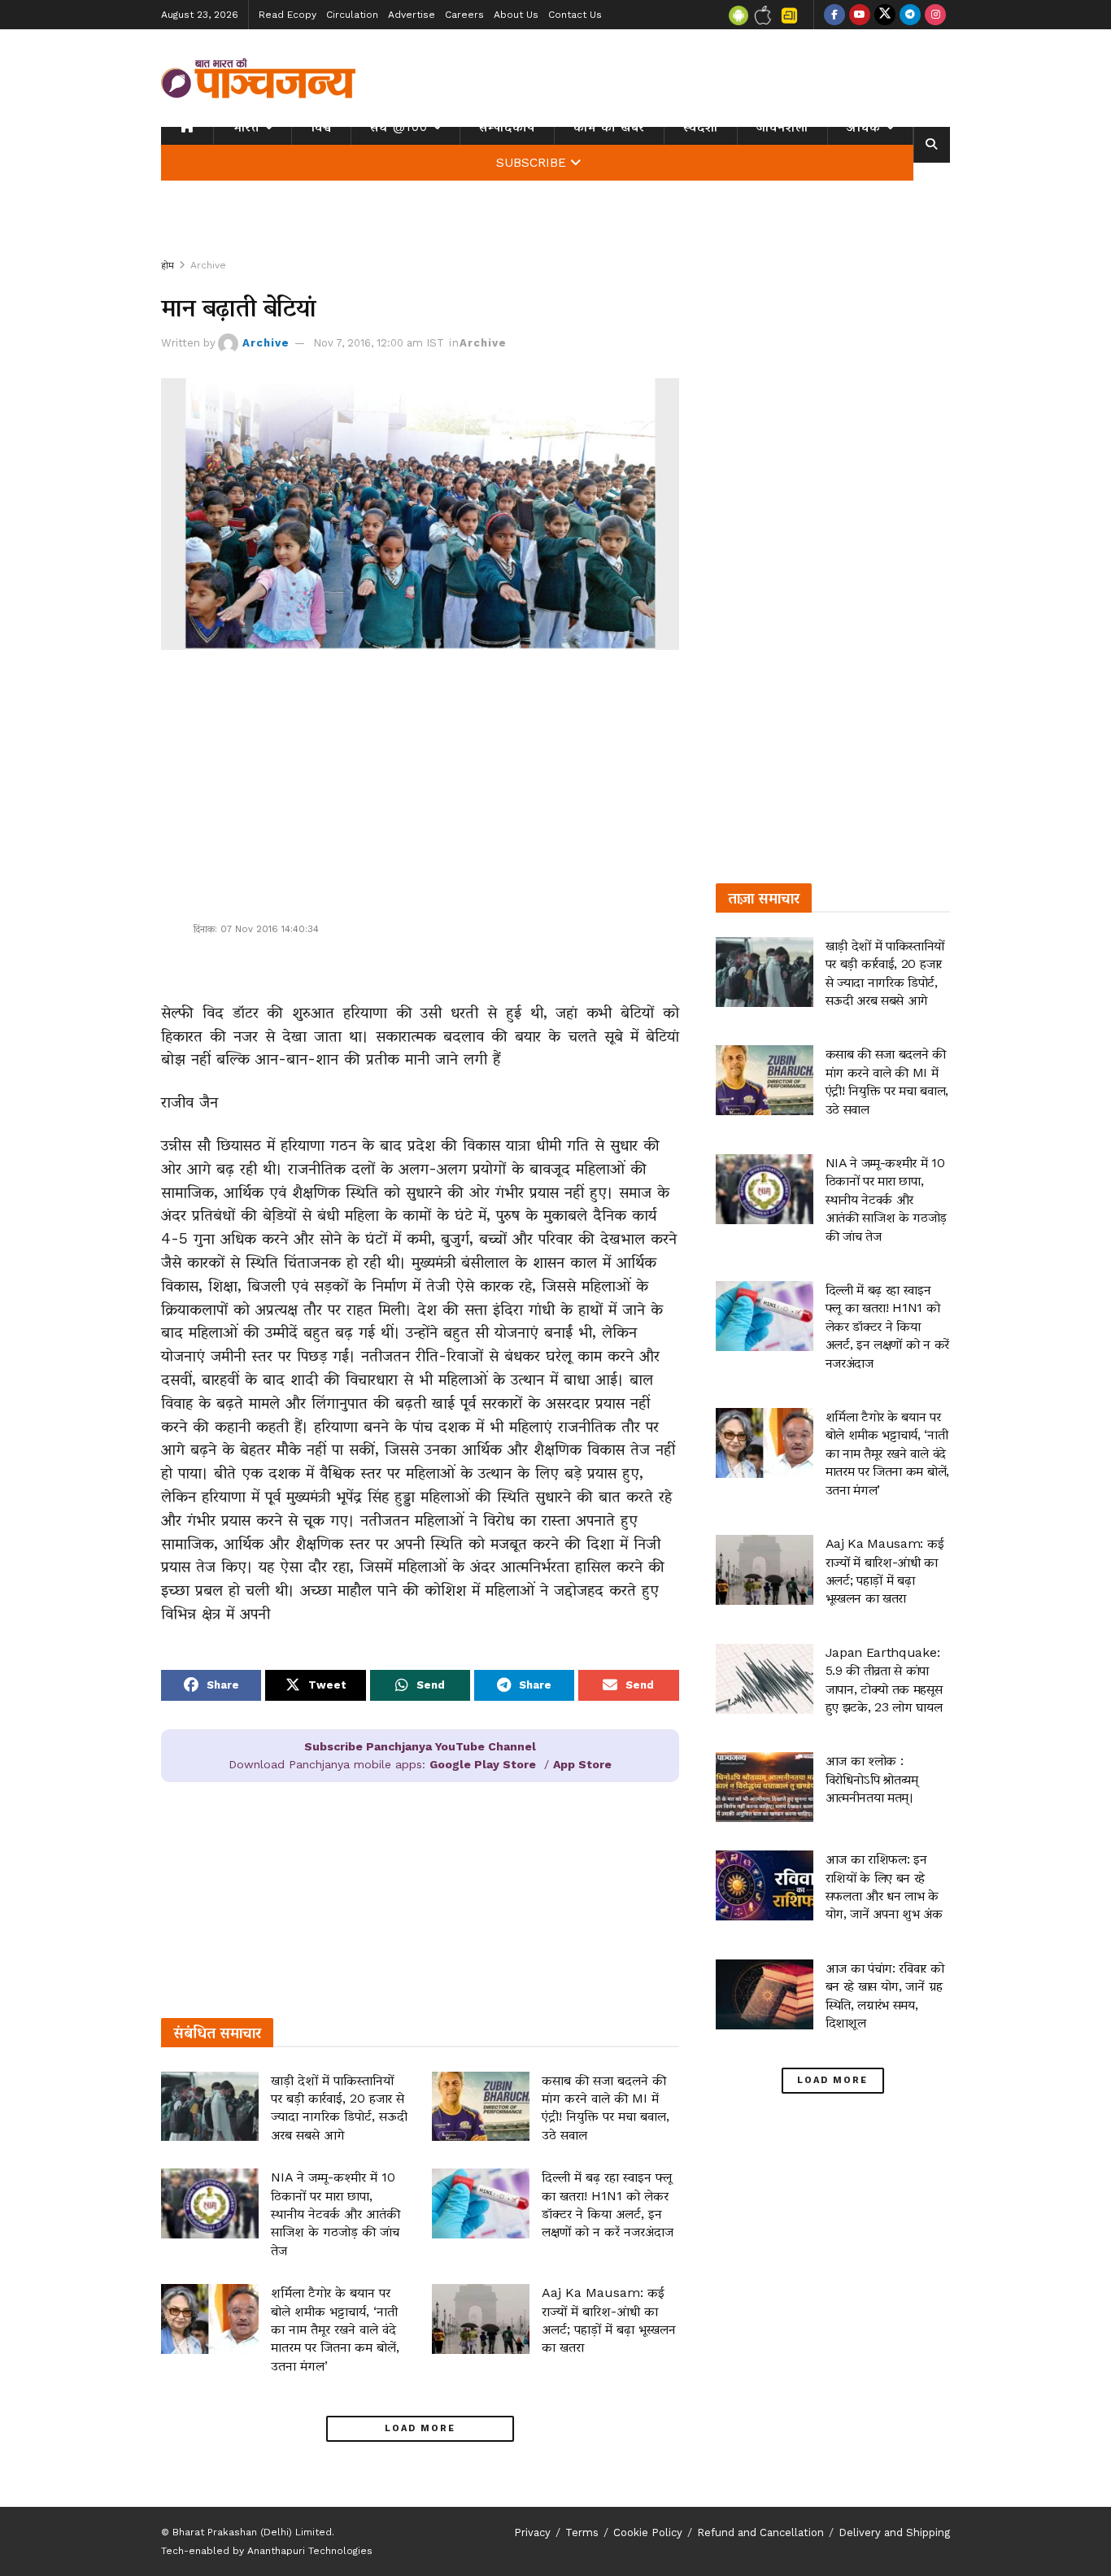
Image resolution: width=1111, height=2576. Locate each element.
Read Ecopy (288, 15)
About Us (516, 15)
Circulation (352, 15)
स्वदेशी (701, 127)
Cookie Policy (648, 2532)
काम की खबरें (609, 127)
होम (168, 265)
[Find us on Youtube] (860, 15)
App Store (582, 1764)
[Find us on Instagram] (935, 15)
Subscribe (531, 163)
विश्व (321, 127)
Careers (464, 15)
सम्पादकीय (507, 127)
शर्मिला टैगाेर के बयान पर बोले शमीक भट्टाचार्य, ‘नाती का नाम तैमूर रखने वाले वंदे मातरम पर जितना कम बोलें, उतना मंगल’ (335, 2329)
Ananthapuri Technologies (310, 2551)
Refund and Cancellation (760, 2532)
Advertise (412, 15)
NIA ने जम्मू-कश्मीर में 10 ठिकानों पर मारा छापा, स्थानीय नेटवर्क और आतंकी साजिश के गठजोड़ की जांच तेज (335, 2214)
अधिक (864, 127)
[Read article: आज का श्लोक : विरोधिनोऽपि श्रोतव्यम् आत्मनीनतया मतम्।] (765, 1787)
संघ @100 (399, 127)
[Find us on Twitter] (885, 15)
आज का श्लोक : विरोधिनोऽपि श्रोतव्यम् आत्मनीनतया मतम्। (872, 1779)
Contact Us (575, 15)
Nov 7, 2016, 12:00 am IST (379, 343)
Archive (208, 265)
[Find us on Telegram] (910, 15)
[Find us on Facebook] (834, 15)
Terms (582, 2532)
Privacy (532, 2532)
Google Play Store (483, 1764)
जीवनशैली (782, 127)
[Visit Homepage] (259, 78)
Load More (420, 2428)
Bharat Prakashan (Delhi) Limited (252, 2532)
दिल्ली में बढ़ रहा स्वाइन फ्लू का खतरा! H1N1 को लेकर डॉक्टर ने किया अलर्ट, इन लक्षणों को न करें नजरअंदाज (887, 1326)
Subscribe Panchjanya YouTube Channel (420, 1746)
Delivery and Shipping (894, 2532)
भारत (246, 127)
